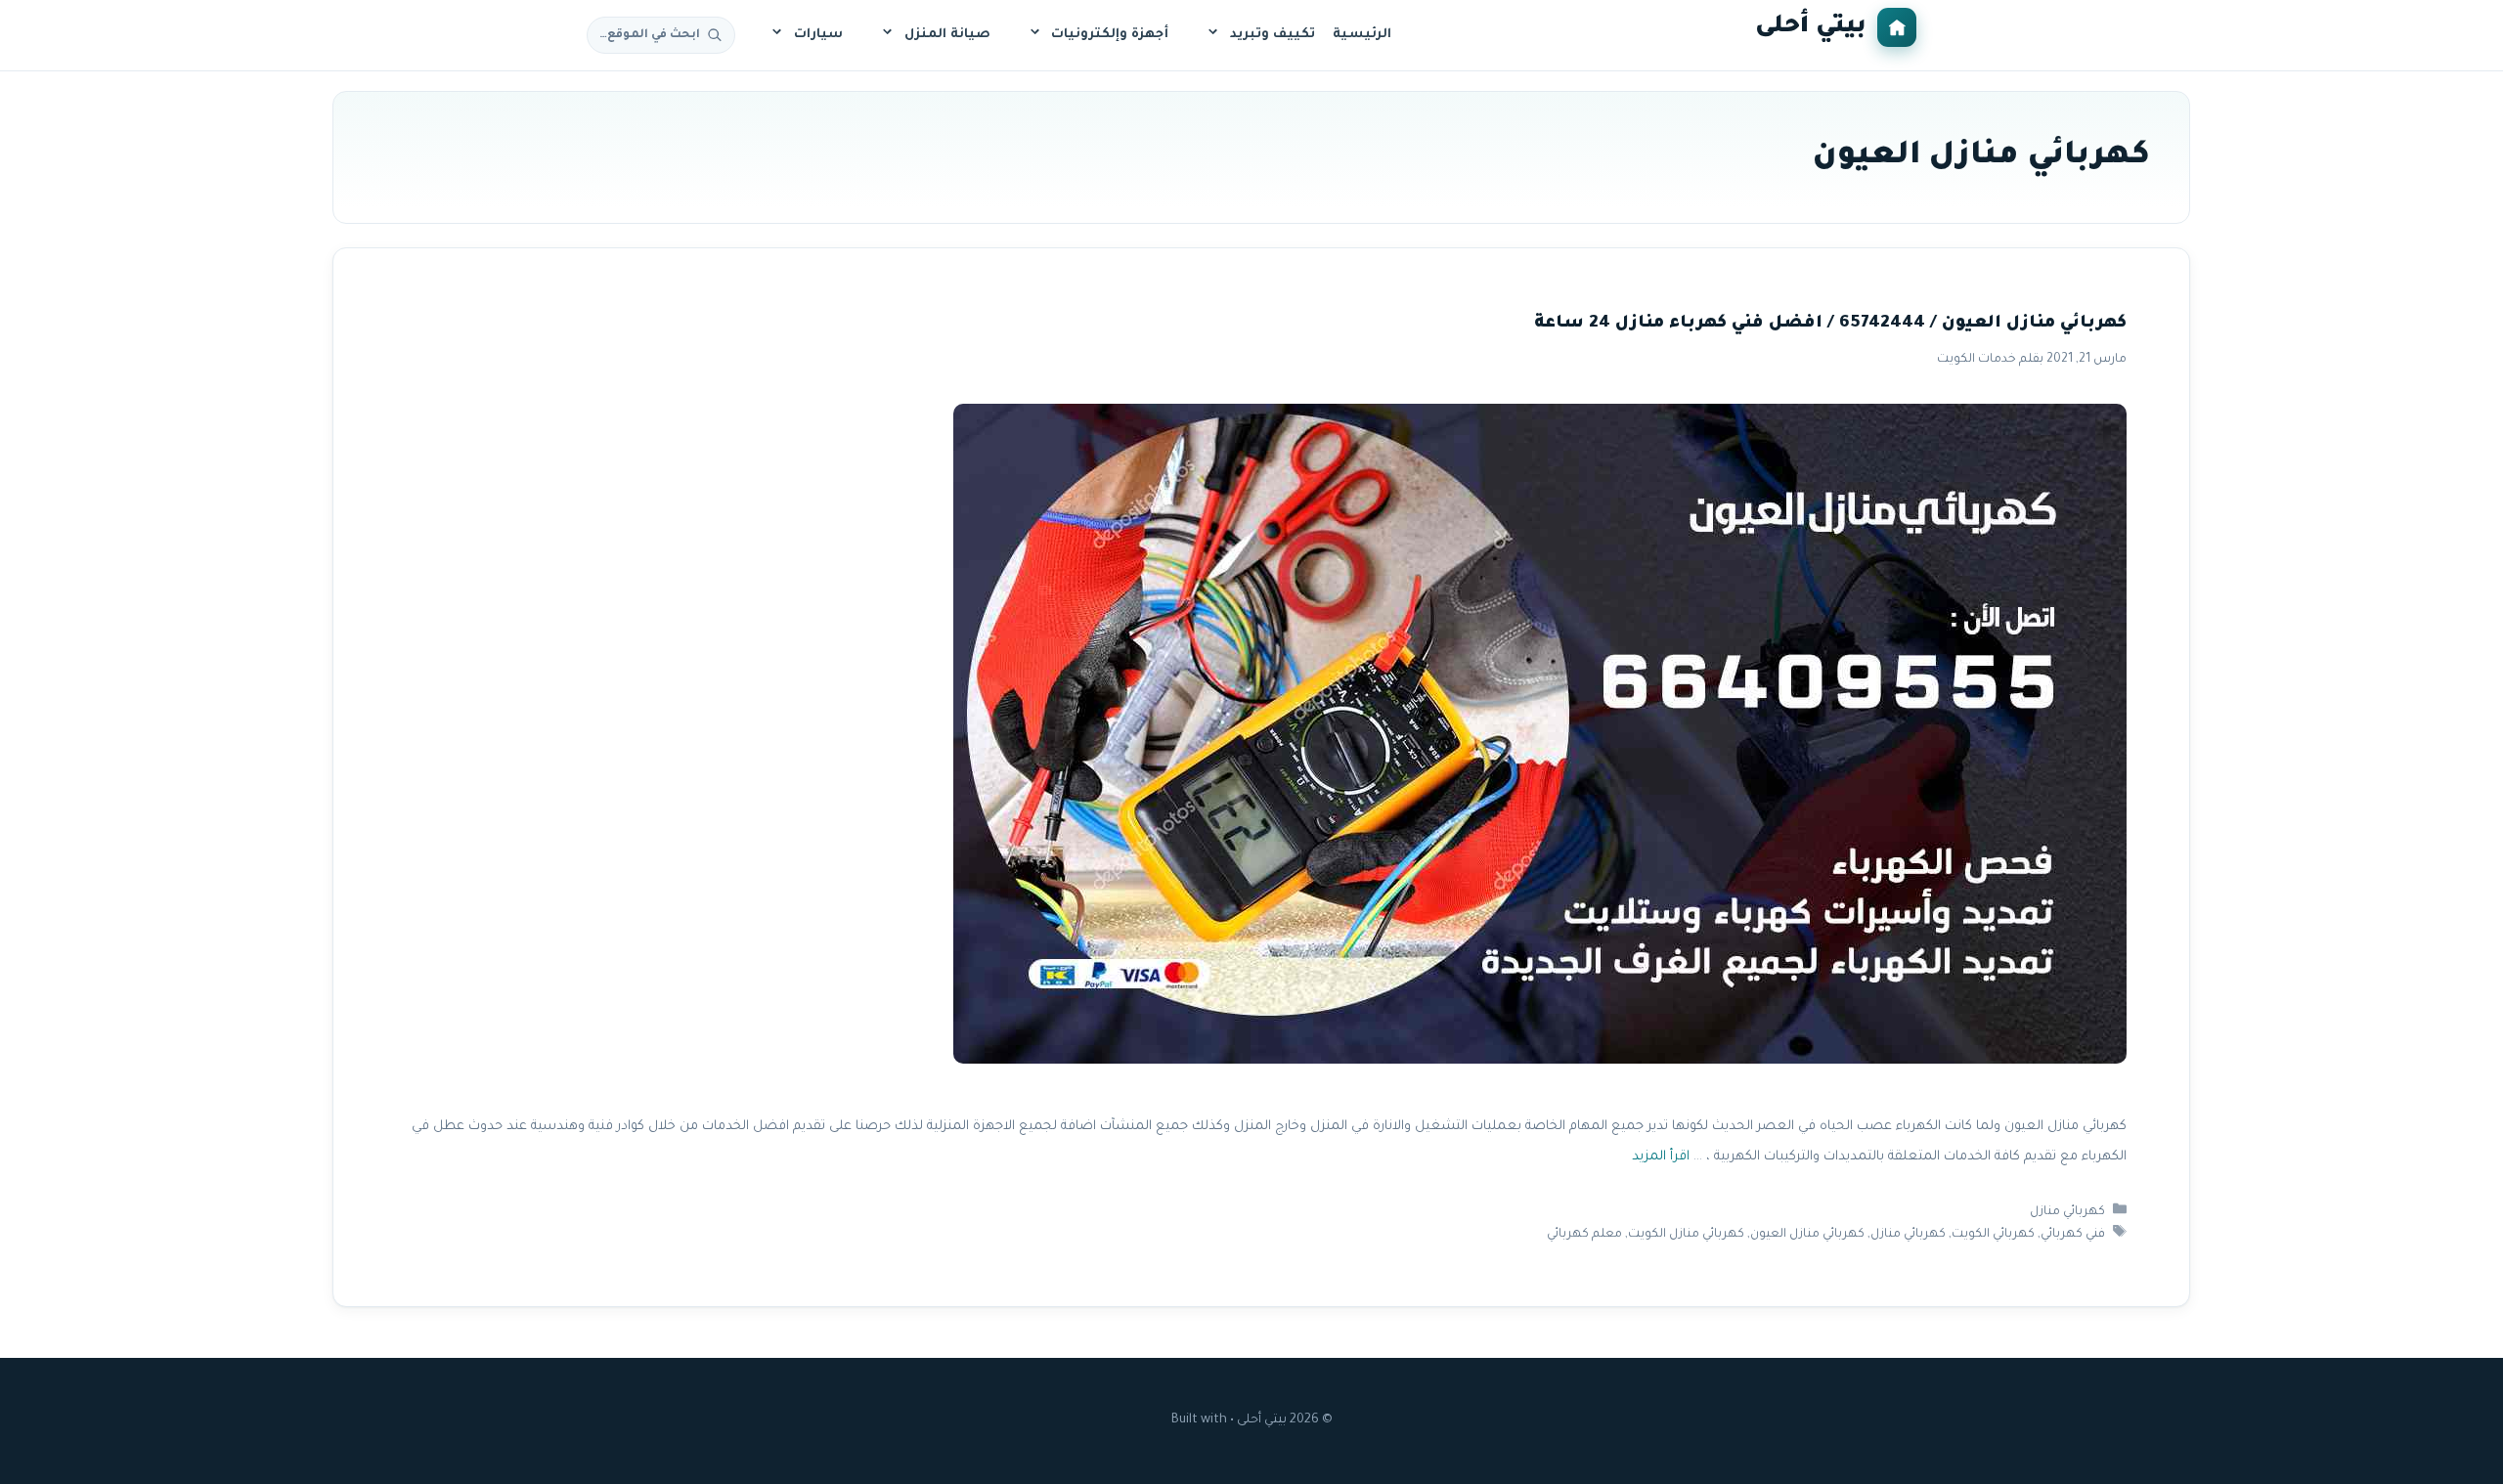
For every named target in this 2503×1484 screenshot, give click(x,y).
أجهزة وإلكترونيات (1110, 35)
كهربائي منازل (2067, 1212)
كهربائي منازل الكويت (1686, 1235)
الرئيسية (1362, 35)
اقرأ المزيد (1661, 1157)
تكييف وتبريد (1273, 35)
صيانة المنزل (947, 35)
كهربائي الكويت (1993, 1235)
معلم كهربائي (1584, 1235)
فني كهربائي (2073, 1235)
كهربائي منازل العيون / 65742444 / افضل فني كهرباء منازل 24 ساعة (1830, 324)
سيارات (818, 35)
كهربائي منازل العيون (1807, 1235)
